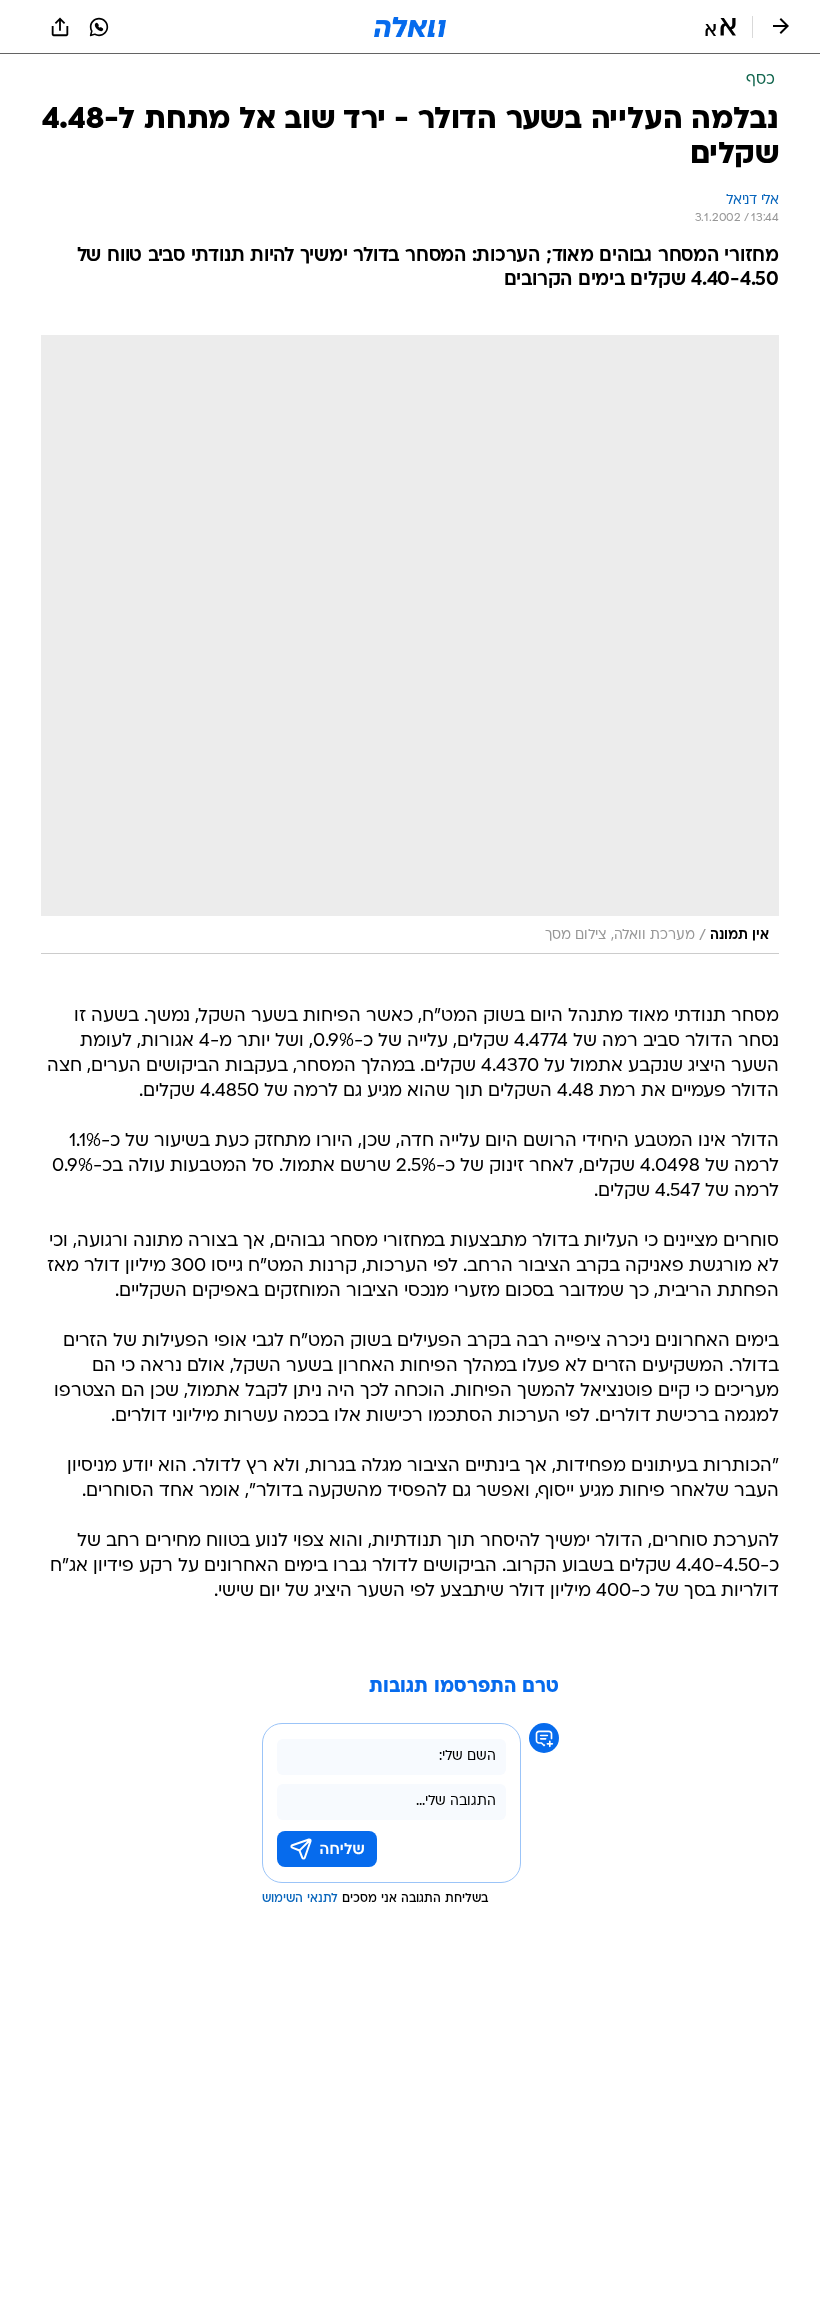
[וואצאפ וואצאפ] (99, 27)
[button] (720, 27)
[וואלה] (410, 27)
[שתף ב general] (60, 27)
